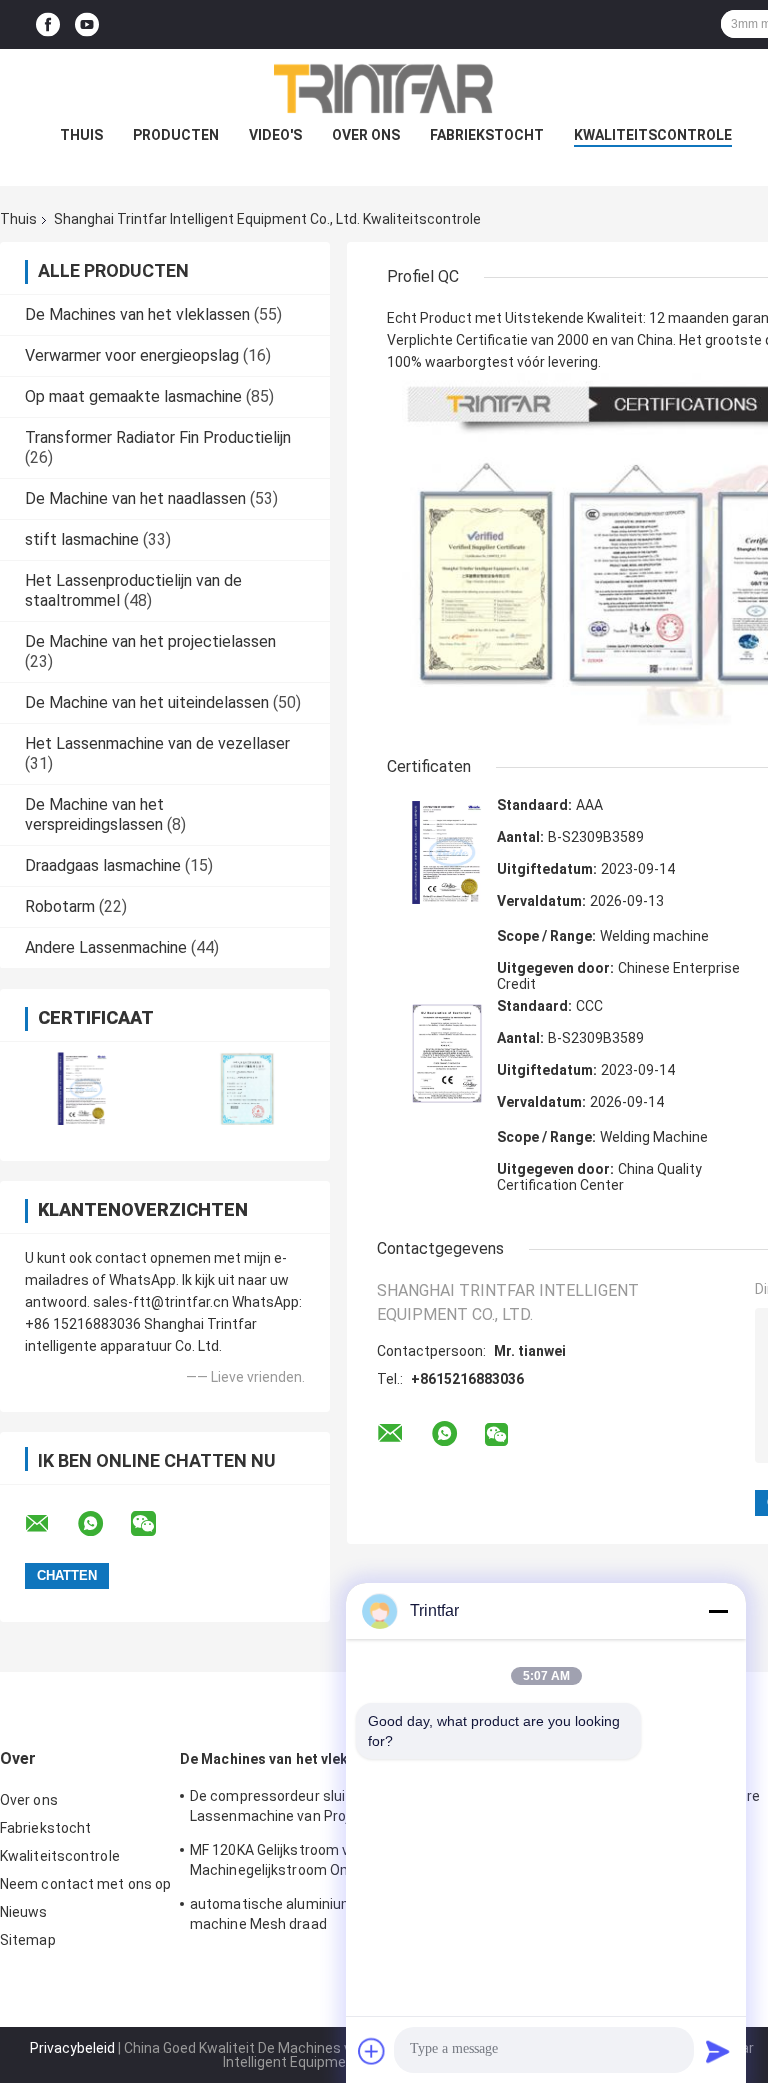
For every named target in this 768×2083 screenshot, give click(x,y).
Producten (176, 135)
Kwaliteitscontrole (653, 135)
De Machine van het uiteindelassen (147, 702)
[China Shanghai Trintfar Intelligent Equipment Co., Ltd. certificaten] (82, 1088)
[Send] (718, 2051)
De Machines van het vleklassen (137, 314)
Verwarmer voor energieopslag (132, 355)
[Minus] (718, 1611)
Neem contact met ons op (85, 1884)
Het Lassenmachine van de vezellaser (157, 743)
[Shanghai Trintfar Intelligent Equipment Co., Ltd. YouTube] (87, 24)
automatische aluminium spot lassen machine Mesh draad (312, 1914)
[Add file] (372, 2051)
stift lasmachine (82, 539)
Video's (275, 135)
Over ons (366, 135)
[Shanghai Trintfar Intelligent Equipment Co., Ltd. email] (50, 1524)
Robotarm (60, 906)
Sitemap (28, 1940)
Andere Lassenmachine (106, 947)
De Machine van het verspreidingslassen (94, 814)
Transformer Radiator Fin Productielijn (158, 437)
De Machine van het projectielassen (150, 641)
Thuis (81, 135)
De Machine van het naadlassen (135, 498)
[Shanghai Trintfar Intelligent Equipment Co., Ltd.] (384, 89)
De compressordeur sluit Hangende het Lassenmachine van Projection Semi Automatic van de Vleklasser (318, 1809)
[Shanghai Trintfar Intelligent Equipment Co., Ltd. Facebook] (48, 24)
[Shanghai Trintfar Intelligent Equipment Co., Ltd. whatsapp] (103, 1524)
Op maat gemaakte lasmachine (133, 396)
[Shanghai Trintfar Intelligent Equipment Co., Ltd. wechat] (156, 1524)
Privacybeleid (72, 2048)
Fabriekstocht (487, 135)
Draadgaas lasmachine (103, 865)
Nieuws (24, 1912)
